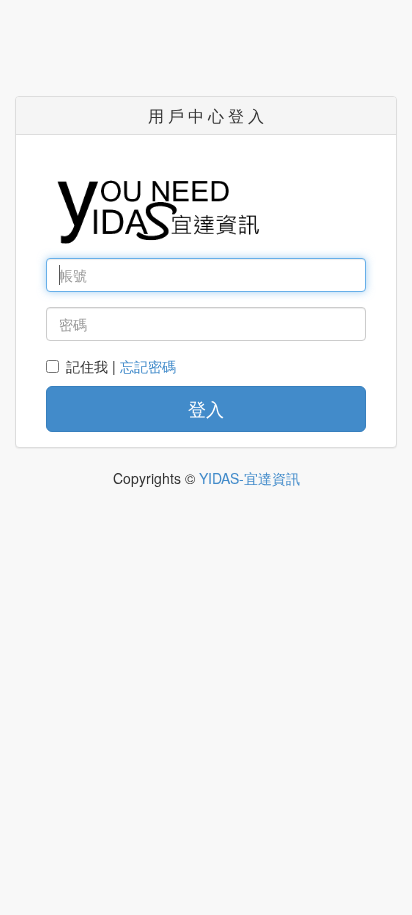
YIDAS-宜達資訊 (249, 478)
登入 (206, 408)
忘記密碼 (148, 366)
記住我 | (121, 366)
